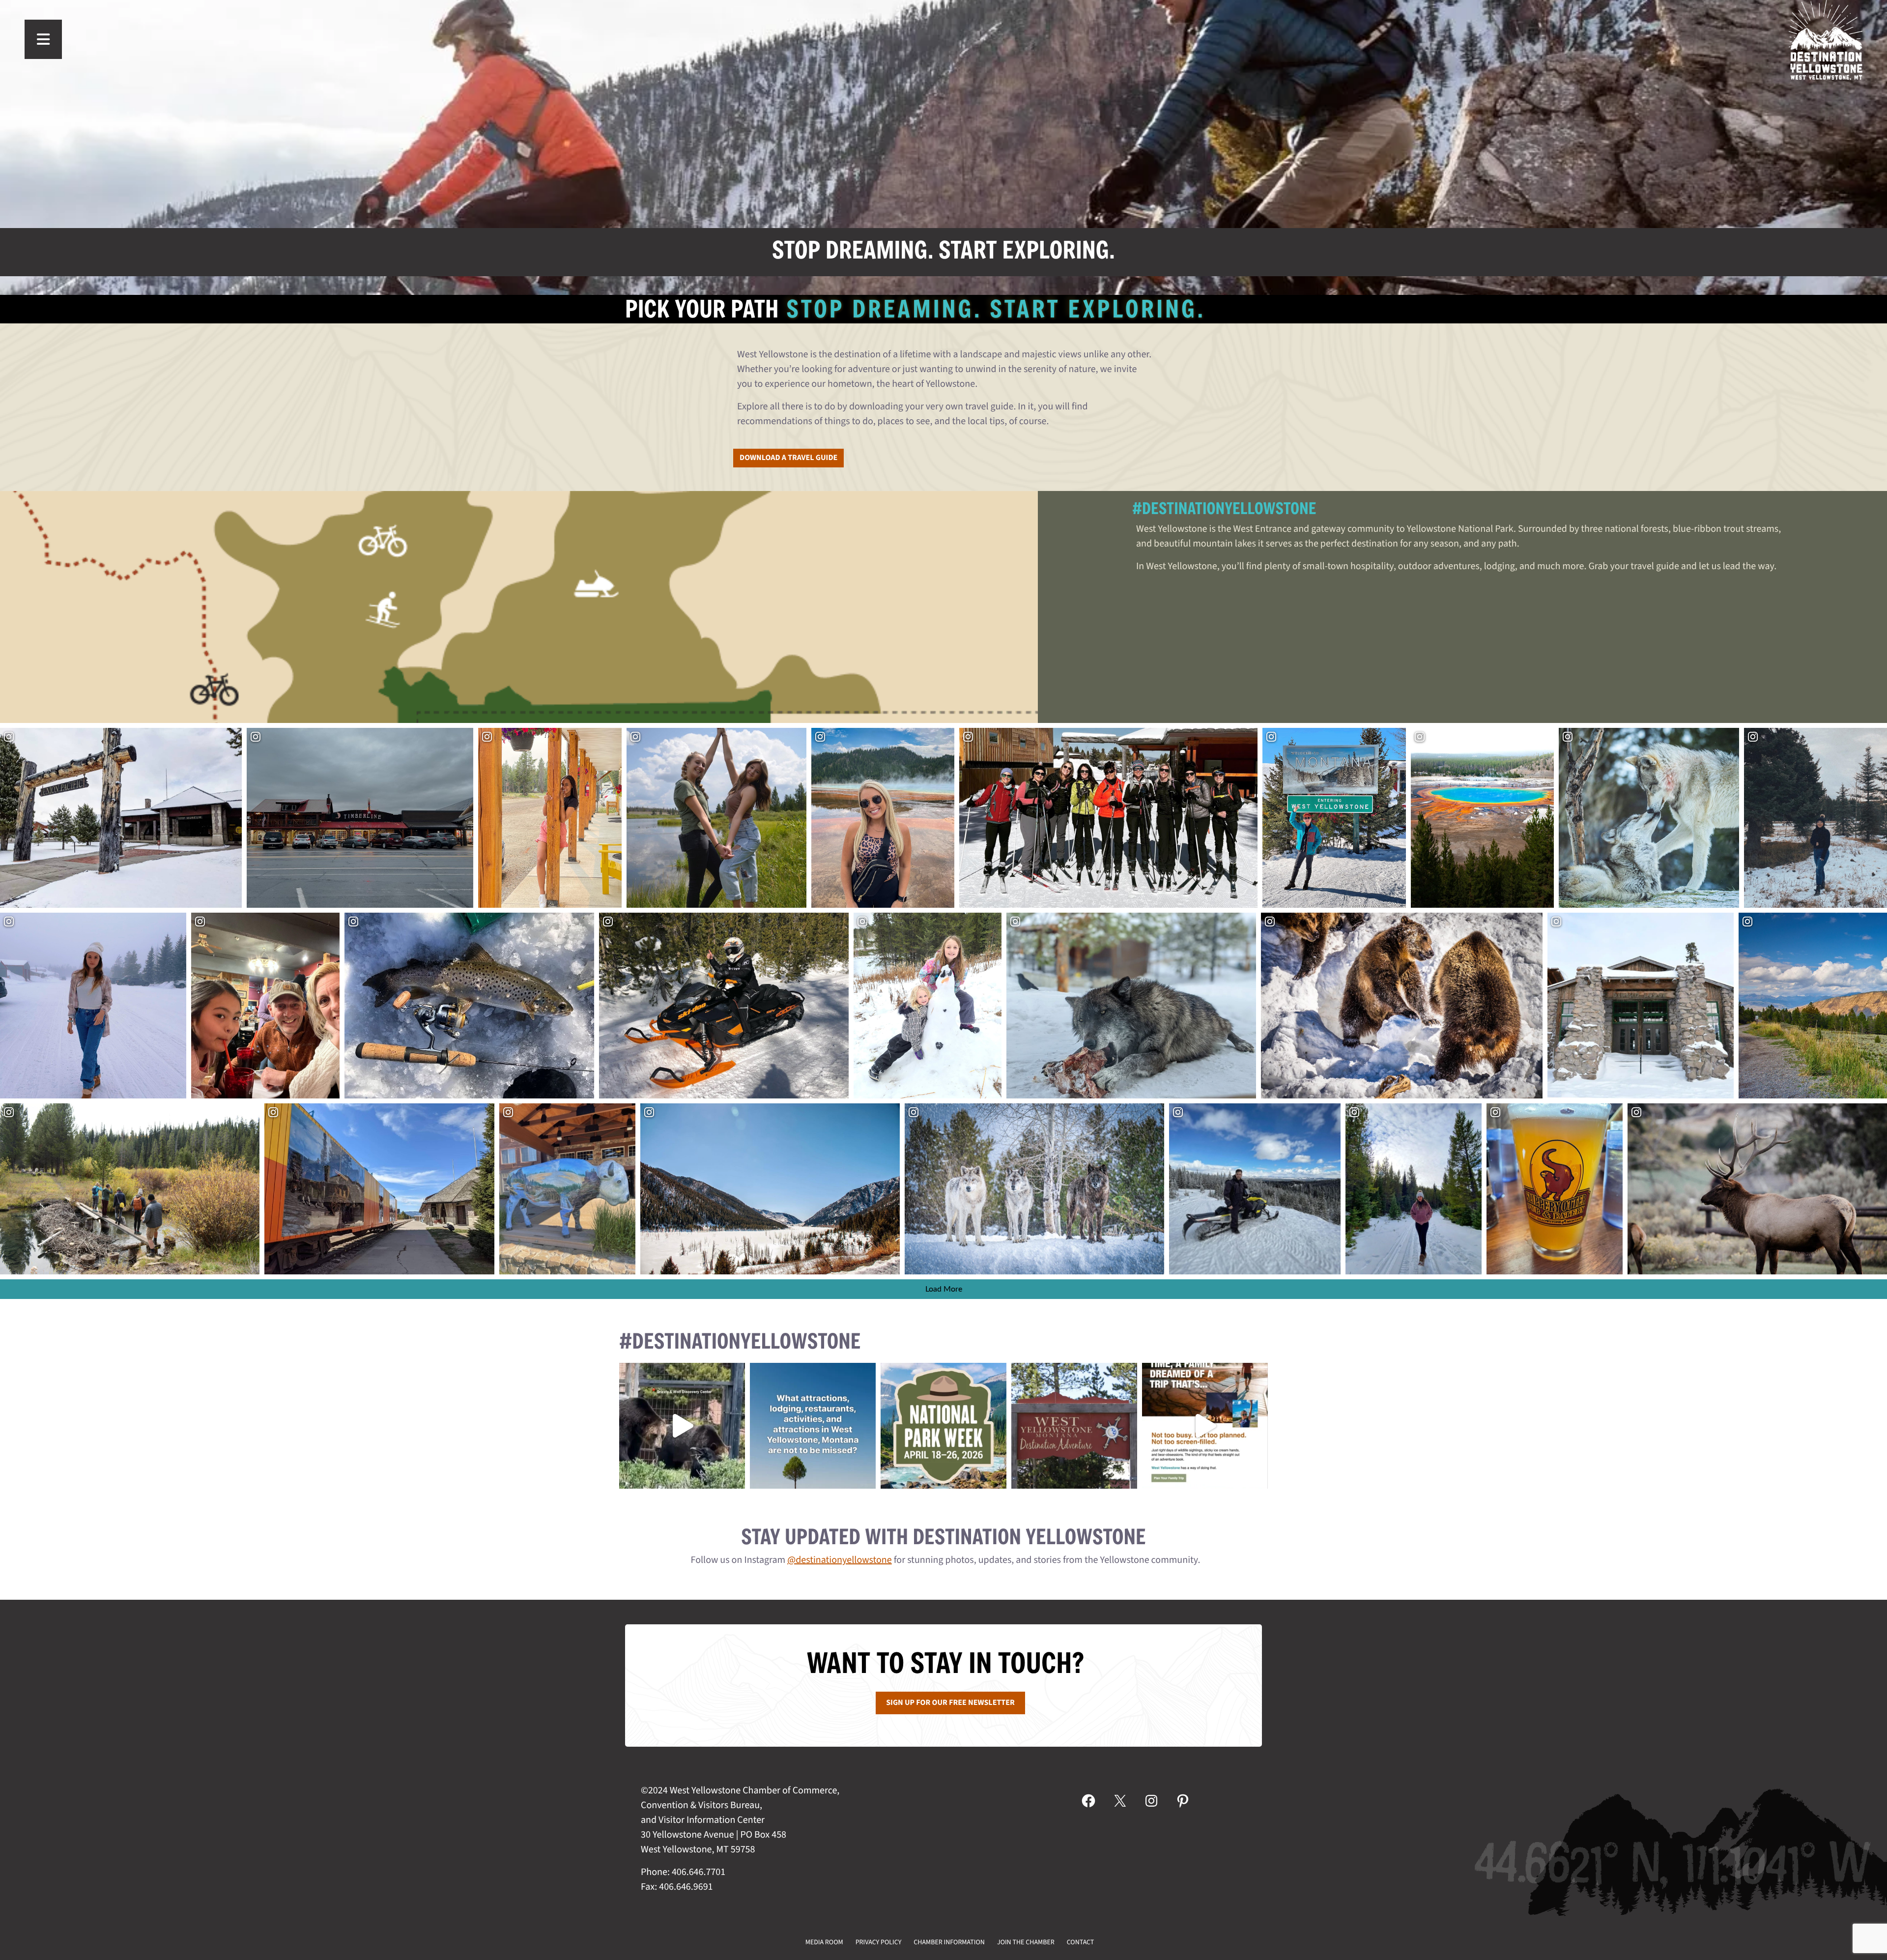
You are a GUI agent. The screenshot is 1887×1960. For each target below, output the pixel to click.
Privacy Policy (879, 1942)
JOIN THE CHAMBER (1026, 1942)
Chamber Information (949, 1942)
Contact (1081, 1942)
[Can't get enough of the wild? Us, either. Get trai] (1205, 1426)
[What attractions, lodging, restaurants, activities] (813, 1426)
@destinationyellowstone (840, 1560)
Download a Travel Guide (788, 458)
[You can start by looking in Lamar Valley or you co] (682, 1426)
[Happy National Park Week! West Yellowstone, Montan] (943, 1426)
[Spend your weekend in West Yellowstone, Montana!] (1074, 1426)
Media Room (824, 1942)
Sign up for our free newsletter (950, 1703)
